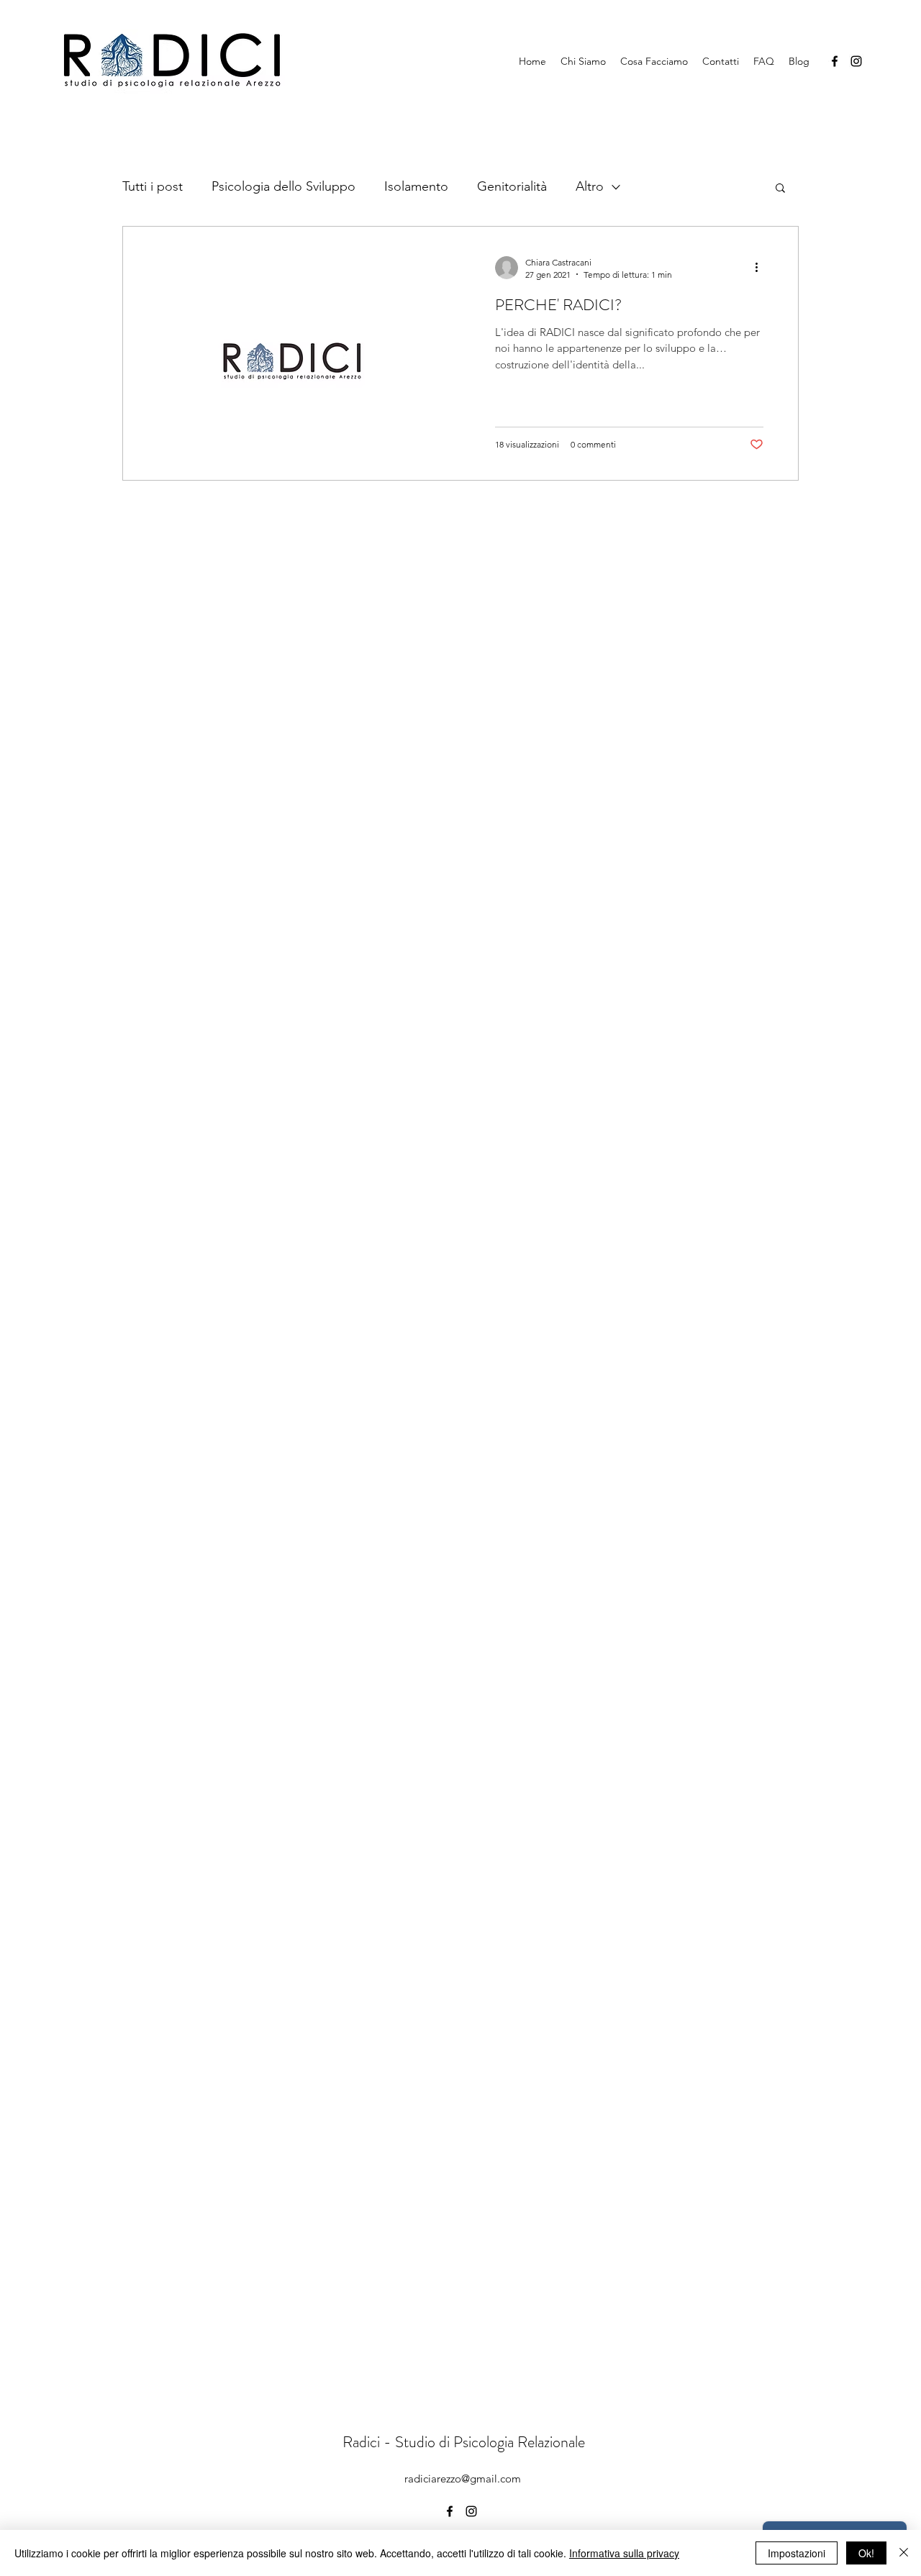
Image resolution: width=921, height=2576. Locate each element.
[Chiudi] (904, 2553)
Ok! (866, 2553)
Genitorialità (512, 186)
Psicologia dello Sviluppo (283, 186)
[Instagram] (856, 61)
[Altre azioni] (761, 268)
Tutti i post (153, 186)
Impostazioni (797, 2553)
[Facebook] (835, 61)
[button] (780, 189)
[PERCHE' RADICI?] (292, 353)
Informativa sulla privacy (624, 2553)
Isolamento (416, 186)
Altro (590, 186)
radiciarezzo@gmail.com (463, 2479)
